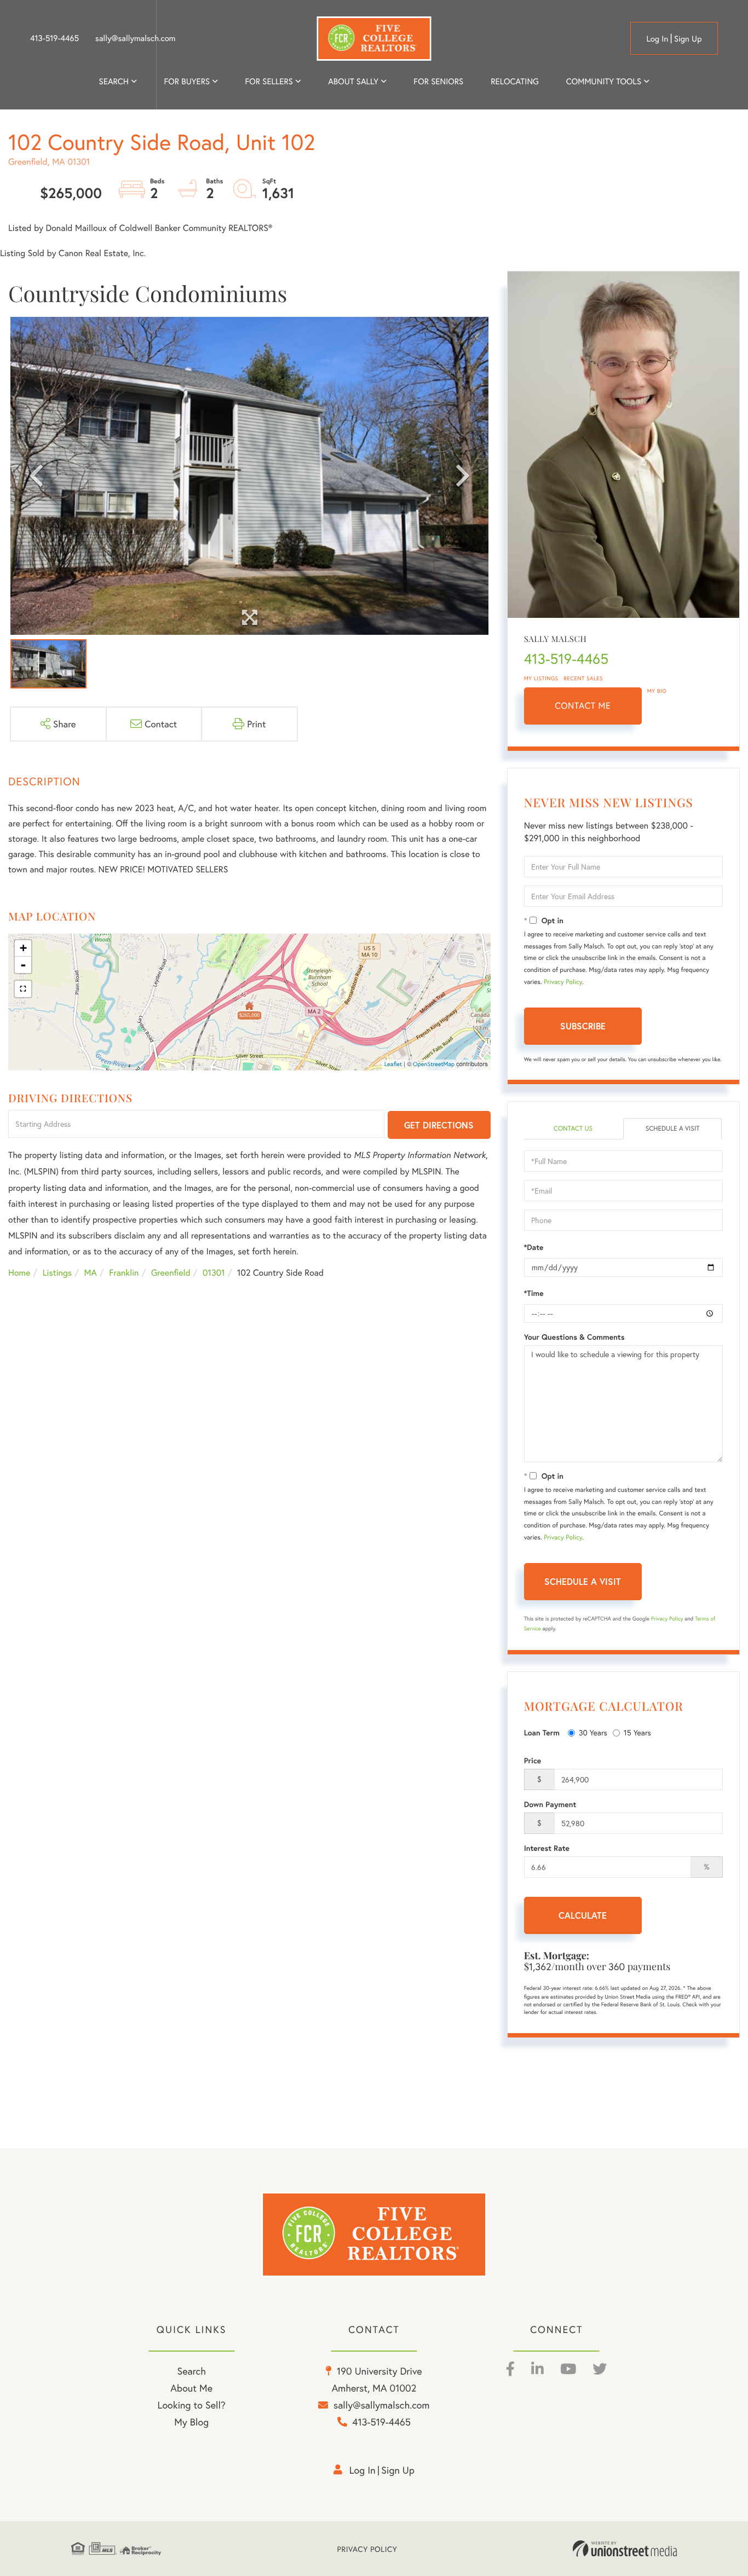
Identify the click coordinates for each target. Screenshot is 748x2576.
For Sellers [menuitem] (269, 82)
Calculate (583, 1915)
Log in (657, 39)
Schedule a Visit (673, 1129)
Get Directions (439, 1125)
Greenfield (171, 1273)
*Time (534, 1293)
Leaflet (393, 1064)
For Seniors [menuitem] (438, 82)
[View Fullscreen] (23, 989)
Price (533, 1761)
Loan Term (542, 1733)
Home (19, 1273)
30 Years (593, 1732)
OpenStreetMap (434, 1064)
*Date (534, 1247)
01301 (214, 1273)
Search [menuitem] (114, 82)
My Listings (541, 678)
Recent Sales (584, 678)
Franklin (124, 1273)
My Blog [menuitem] (191, 2422)
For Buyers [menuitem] (187, 82)
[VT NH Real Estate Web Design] (625, 2549)
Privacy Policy (563, 982)
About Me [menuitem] (191, 2388)
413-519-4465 (54, 38)
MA (91, 1273)
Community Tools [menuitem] (604, 82)
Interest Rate (547, 1848)
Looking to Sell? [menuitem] (192, 2405)
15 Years (637, 1732)
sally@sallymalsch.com (135, 38)
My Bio (657, 691)
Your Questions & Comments (574, 1337)
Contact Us (573, 1129)
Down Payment (550, 1804)
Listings (57, 1273)
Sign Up (688, 39)
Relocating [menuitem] (515, 82)
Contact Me (583, 706)
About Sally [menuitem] (353, 82)
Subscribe (583, 1026)
